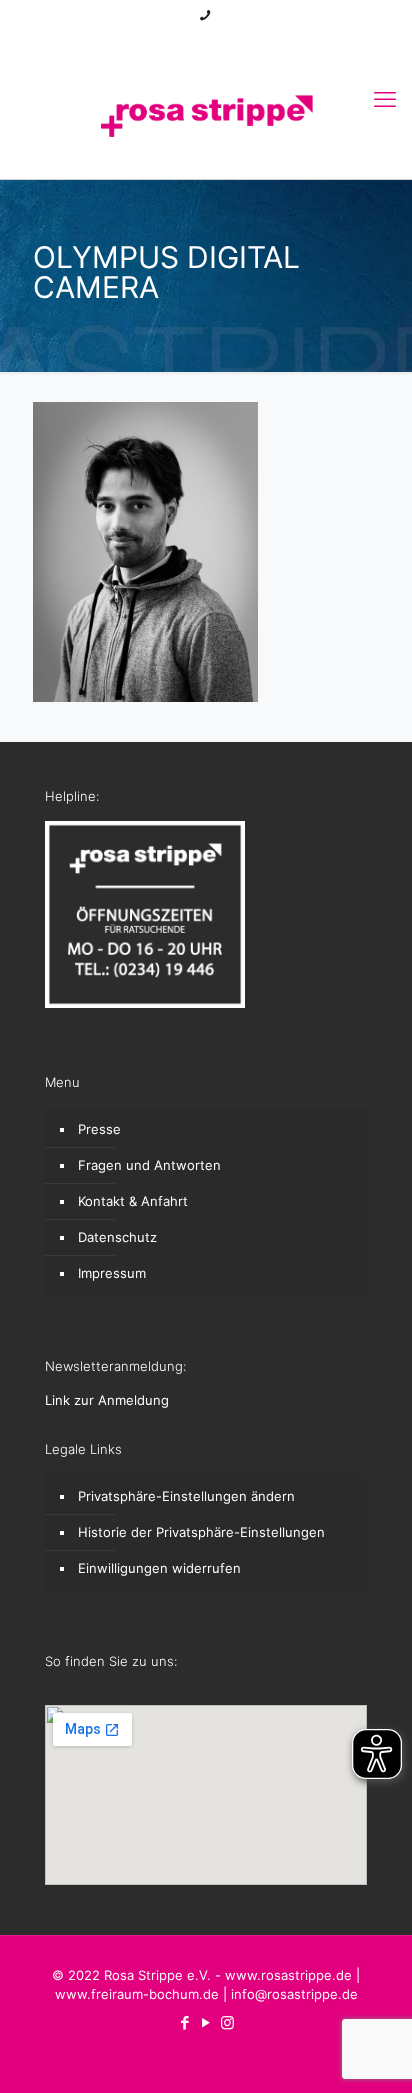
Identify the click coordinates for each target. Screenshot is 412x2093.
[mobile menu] (385, 99)
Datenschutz (117, 1237)
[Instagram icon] (231, 41)
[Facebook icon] (181, 41)
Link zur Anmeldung (107, 1400)
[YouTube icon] (206, 41)
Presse (99, 1129)
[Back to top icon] (371, 2052)
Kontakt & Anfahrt (133, 1201)
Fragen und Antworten (149, 1165)
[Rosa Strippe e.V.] (206, 114)
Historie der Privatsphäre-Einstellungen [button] (201, 1532)
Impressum (112, 1273)
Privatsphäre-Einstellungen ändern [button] (186, 1496)
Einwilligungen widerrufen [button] (159, 1568)
